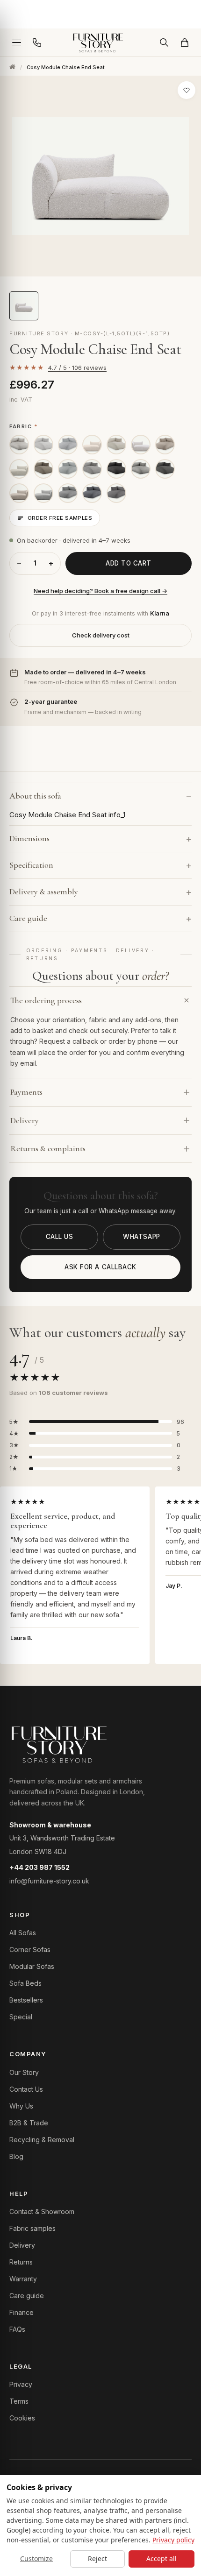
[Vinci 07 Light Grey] (68, 469)
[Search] (164, 42)
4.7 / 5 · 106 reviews (77, 368)
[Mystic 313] (92, 493)
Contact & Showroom (42, 2212)
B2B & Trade (29, 2123)
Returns (21, 2262)
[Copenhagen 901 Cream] (19, 469)
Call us (60, 1237)
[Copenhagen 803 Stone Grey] (19, 493)
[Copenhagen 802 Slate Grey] (43, 493)
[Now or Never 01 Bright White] (43, 445)
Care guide (27, 2296)
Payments (26, 1092)
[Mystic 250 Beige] (165, 445)
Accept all (162, 2558)
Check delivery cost (101, 635)
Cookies (22, 2418)
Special (21, 2017)
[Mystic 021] (68, 493)
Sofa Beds (25, 1983)
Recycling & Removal (42, 2140)
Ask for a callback (100, 1267)
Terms (19, 2401)
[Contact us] (37, 42)
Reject (97, 2558)
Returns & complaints (48, 1148)
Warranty (23, 2279)
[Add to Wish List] (187, 90)
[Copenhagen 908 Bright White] (92, 445)
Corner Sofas (30, 1950)
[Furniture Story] (100, 42)
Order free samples (60, 518)
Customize (36, 2558)
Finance (22, 2312)
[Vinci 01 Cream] (68, 445)
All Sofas (23, 1933)
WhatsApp (141, 1237)
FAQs (17, 2329)
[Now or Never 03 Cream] (116, 445)
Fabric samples (32, 2228)
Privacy (21, 2384)
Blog (16, 2156)
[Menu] (16, 42)
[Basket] (185, 42)
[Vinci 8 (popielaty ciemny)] (116, 493)
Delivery (25, 1120)
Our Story (24, 2072)
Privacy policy (173, 2540)
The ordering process (46, 1000)
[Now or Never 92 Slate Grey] (165, 469)
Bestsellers (26, 2000)
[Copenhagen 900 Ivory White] (141, 445)
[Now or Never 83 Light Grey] (92, 469)
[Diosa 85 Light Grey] (141, 469)
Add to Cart (129, 563)
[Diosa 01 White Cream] (19, 445)
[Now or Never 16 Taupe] (43, 469)
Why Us (21, 2106)
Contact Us (26, 2089)
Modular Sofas (32, 1966)
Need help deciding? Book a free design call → (100, 591)
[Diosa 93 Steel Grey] (116, 469)
